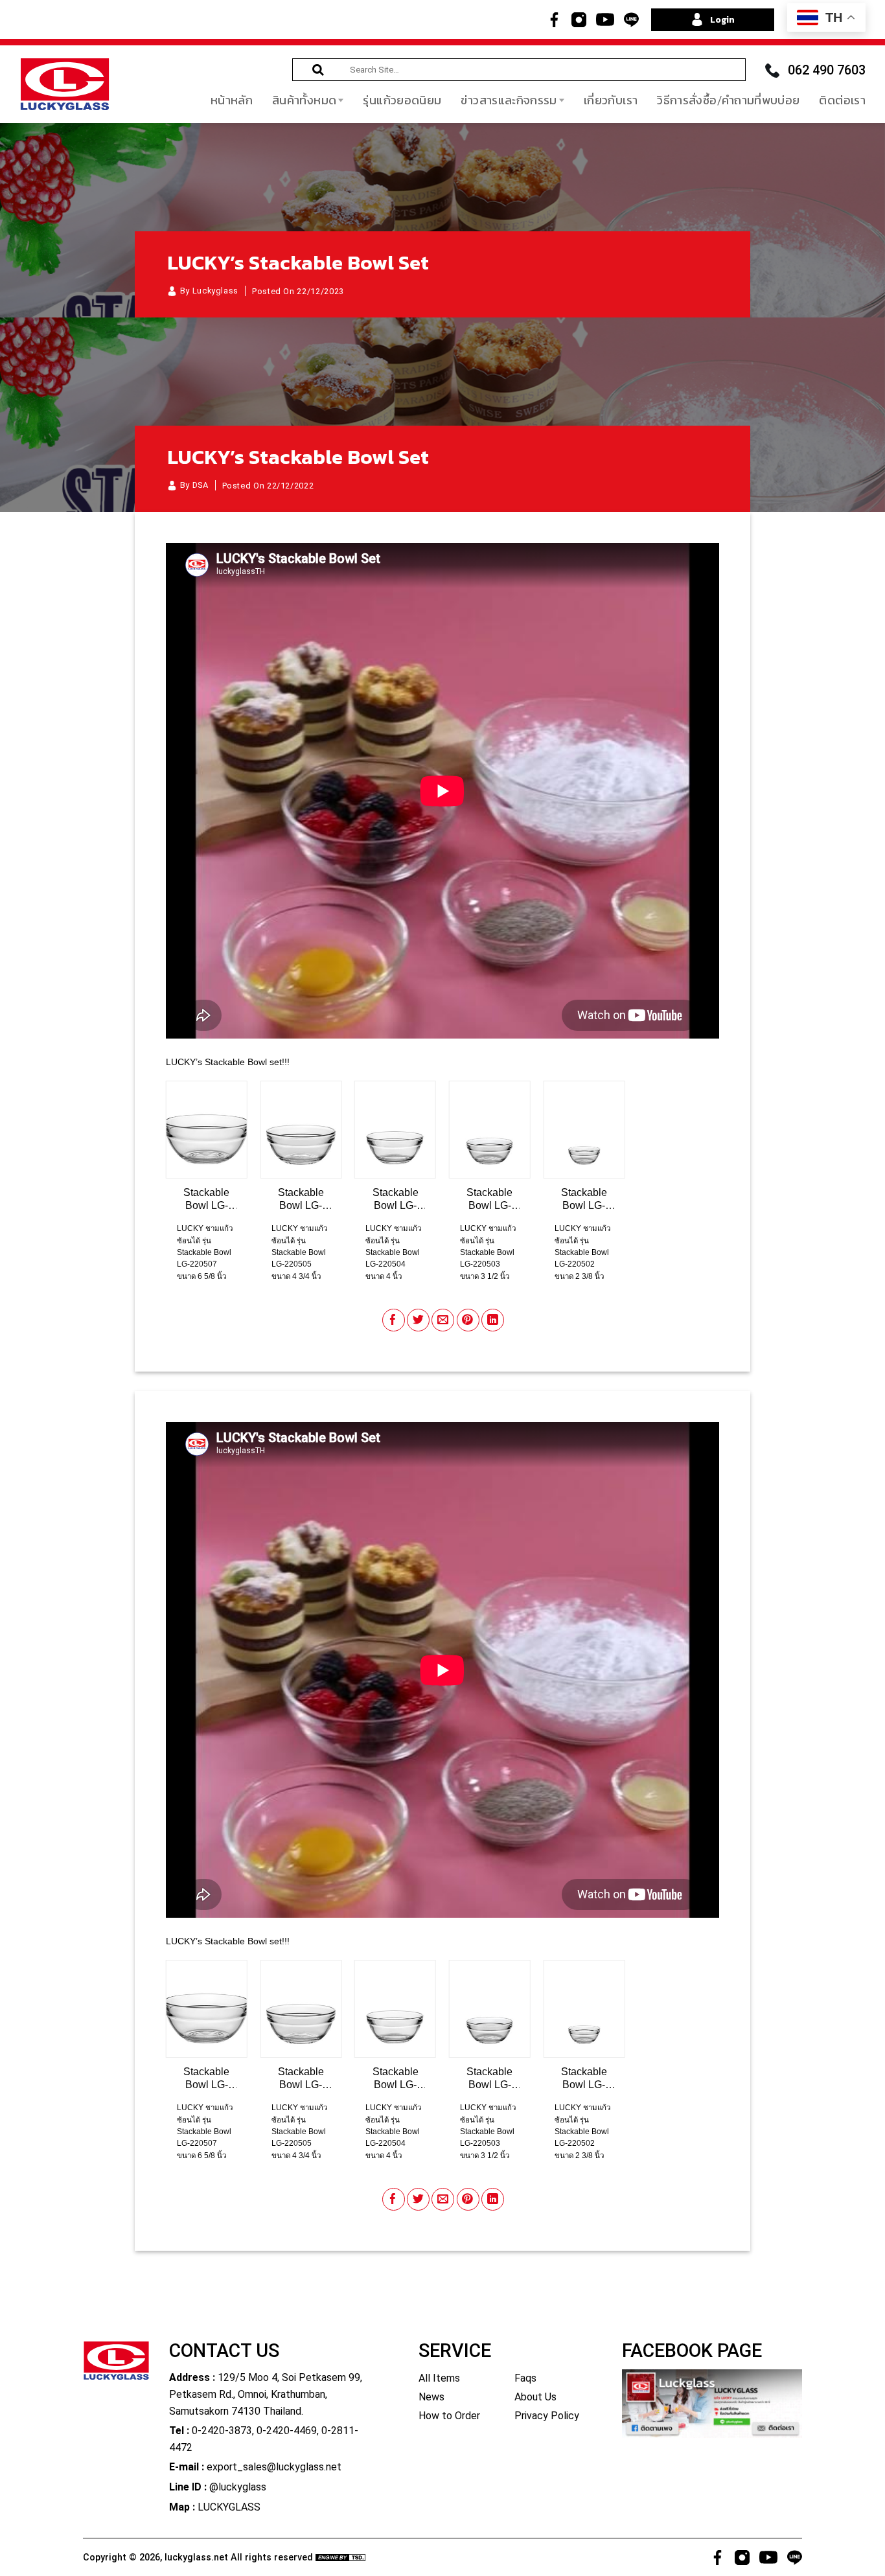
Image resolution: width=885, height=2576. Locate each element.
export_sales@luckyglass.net (274, 2467)
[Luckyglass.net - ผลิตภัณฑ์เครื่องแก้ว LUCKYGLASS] (65, 84)
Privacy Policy (547, 2416)
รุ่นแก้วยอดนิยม (402, 100)
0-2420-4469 (287, 2431)
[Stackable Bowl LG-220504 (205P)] (395, 1130)
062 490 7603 (827, 70)
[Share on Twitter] (418, 1320)
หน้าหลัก (232, 100)
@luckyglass (238, 2487)
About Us (535, 2397)
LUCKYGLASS (229, 2507)
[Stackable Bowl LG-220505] (301, 1130)
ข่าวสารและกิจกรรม (509, 100)
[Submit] (318, 70)
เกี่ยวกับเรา (611, 100)
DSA (201, 485)
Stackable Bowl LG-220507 (206, 1200)
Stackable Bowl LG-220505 (301, 1200)
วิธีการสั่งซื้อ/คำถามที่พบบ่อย (728, 100)
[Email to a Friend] (443, 1320)
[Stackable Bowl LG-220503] (490, 1130)
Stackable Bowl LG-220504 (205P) (396, 1200)
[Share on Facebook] (394, 1320)
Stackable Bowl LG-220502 (584, 1200)
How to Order (449, 2416)
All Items (439, 2378)
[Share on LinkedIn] (493, 1320)
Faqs (525, 2378)
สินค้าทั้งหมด (304, 100)
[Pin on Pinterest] (468, 1320)
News (431, 2397)
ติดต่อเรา (842, 100)
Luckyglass (215, 291)
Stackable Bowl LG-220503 (489, 1200)
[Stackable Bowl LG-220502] (584, 1130)
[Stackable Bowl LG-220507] (207, 1130)
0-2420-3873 (222, 2431)
